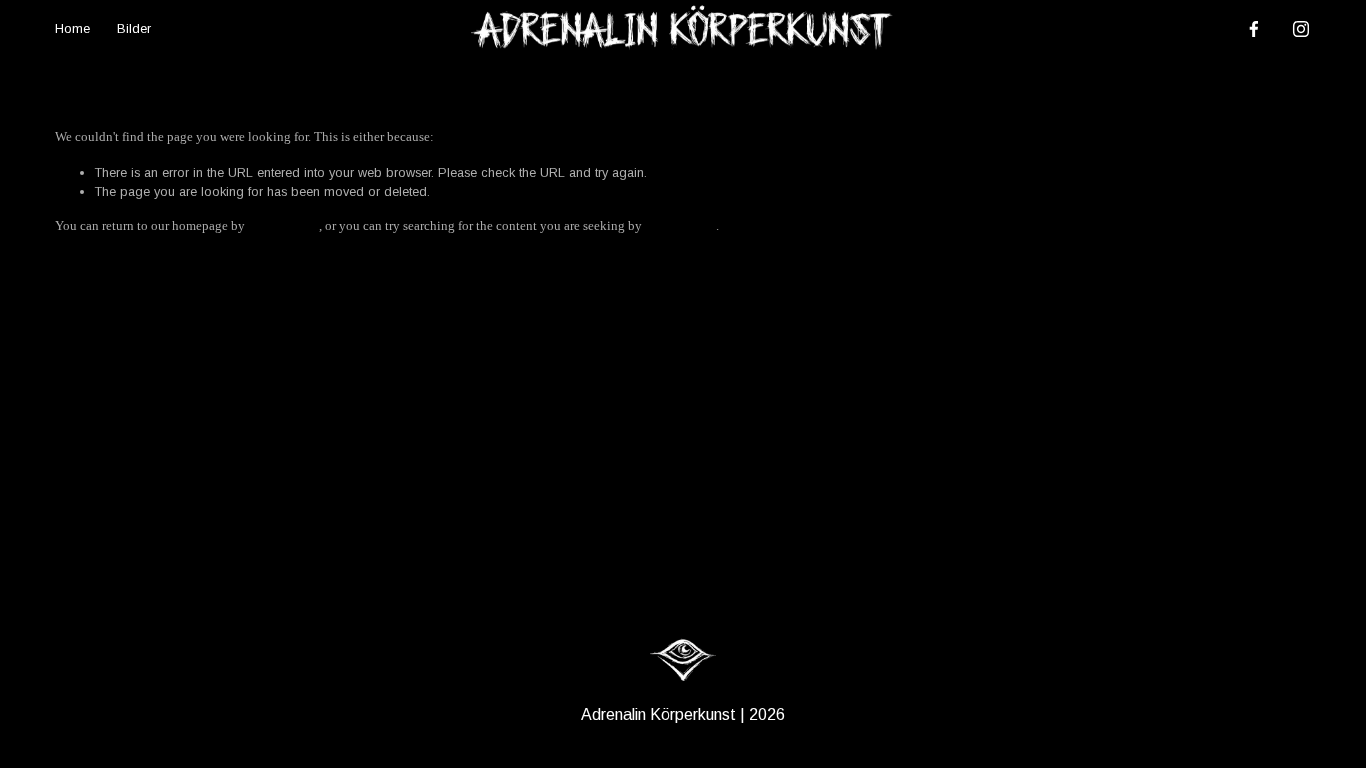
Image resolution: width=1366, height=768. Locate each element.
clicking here (283, 226)
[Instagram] (1301, 29)
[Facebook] (1254, 29)
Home (72, 28)
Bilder (134, 28)
